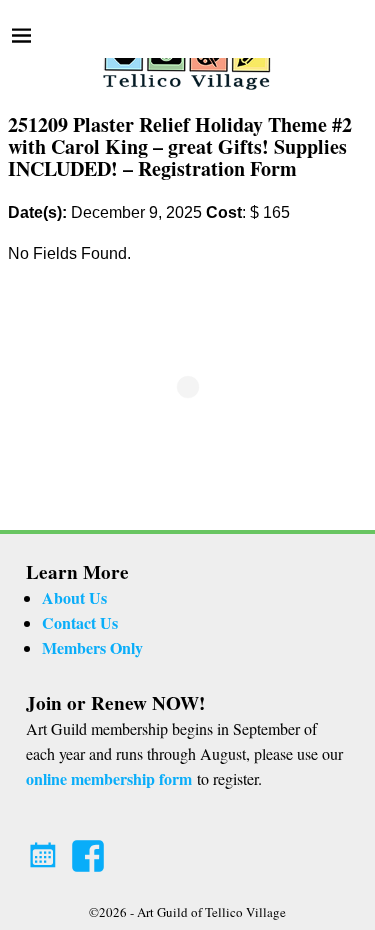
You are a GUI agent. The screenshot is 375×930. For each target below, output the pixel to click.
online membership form (109, 778)
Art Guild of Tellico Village (211, 912)
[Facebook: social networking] (90, 849)
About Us (74, 597)
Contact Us (80, 622)
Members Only (92, 647)
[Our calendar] (46, 849)
